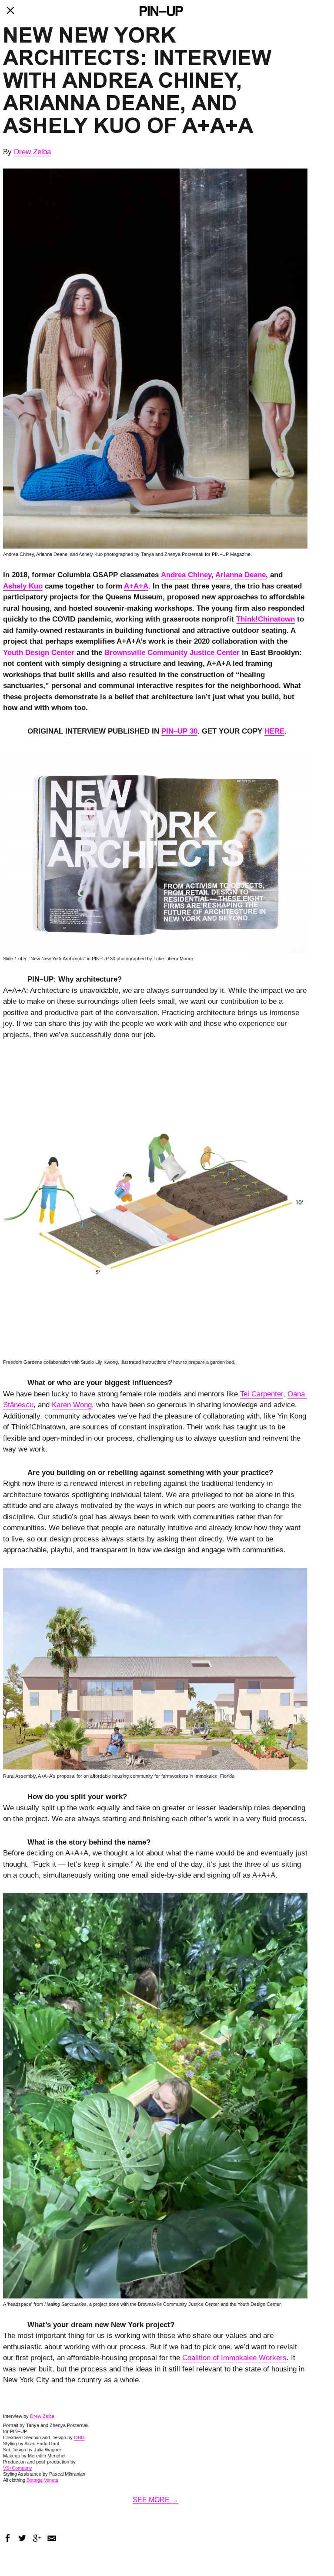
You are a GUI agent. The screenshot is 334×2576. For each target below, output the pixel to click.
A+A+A (136, 586)
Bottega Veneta (42, 2480)
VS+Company (18, 2468)
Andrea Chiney (186, 575)
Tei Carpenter (262, 1394)
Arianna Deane (240, 575)
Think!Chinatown (266, 619)
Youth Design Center (39, 653)
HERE (274, 731)
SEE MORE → (155, 2500)
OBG (79, 2437)
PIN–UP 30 (179, 731)
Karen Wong (72, 1405)
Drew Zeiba (32, 152)
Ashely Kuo (23, 586)
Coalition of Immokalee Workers (234, 2358)
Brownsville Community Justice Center (172, 653)
